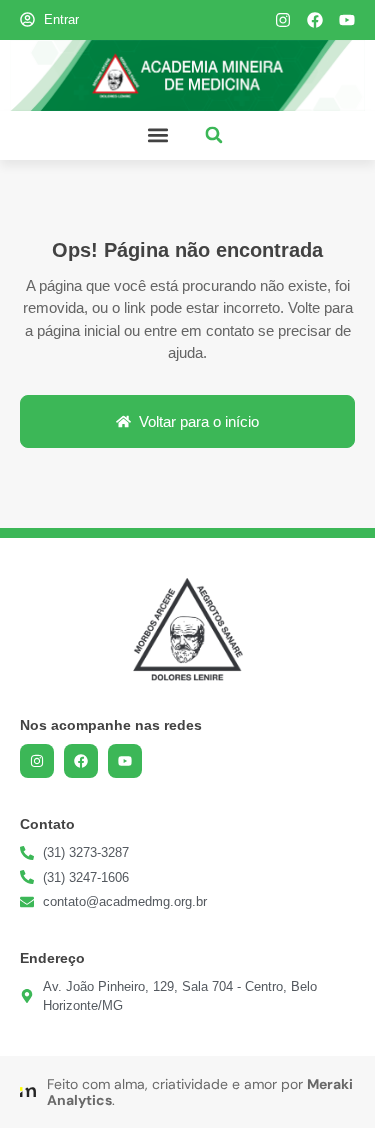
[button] (158, 135)
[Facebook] (315, 20)
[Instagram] (283, 20)
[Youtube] (347, 20)
